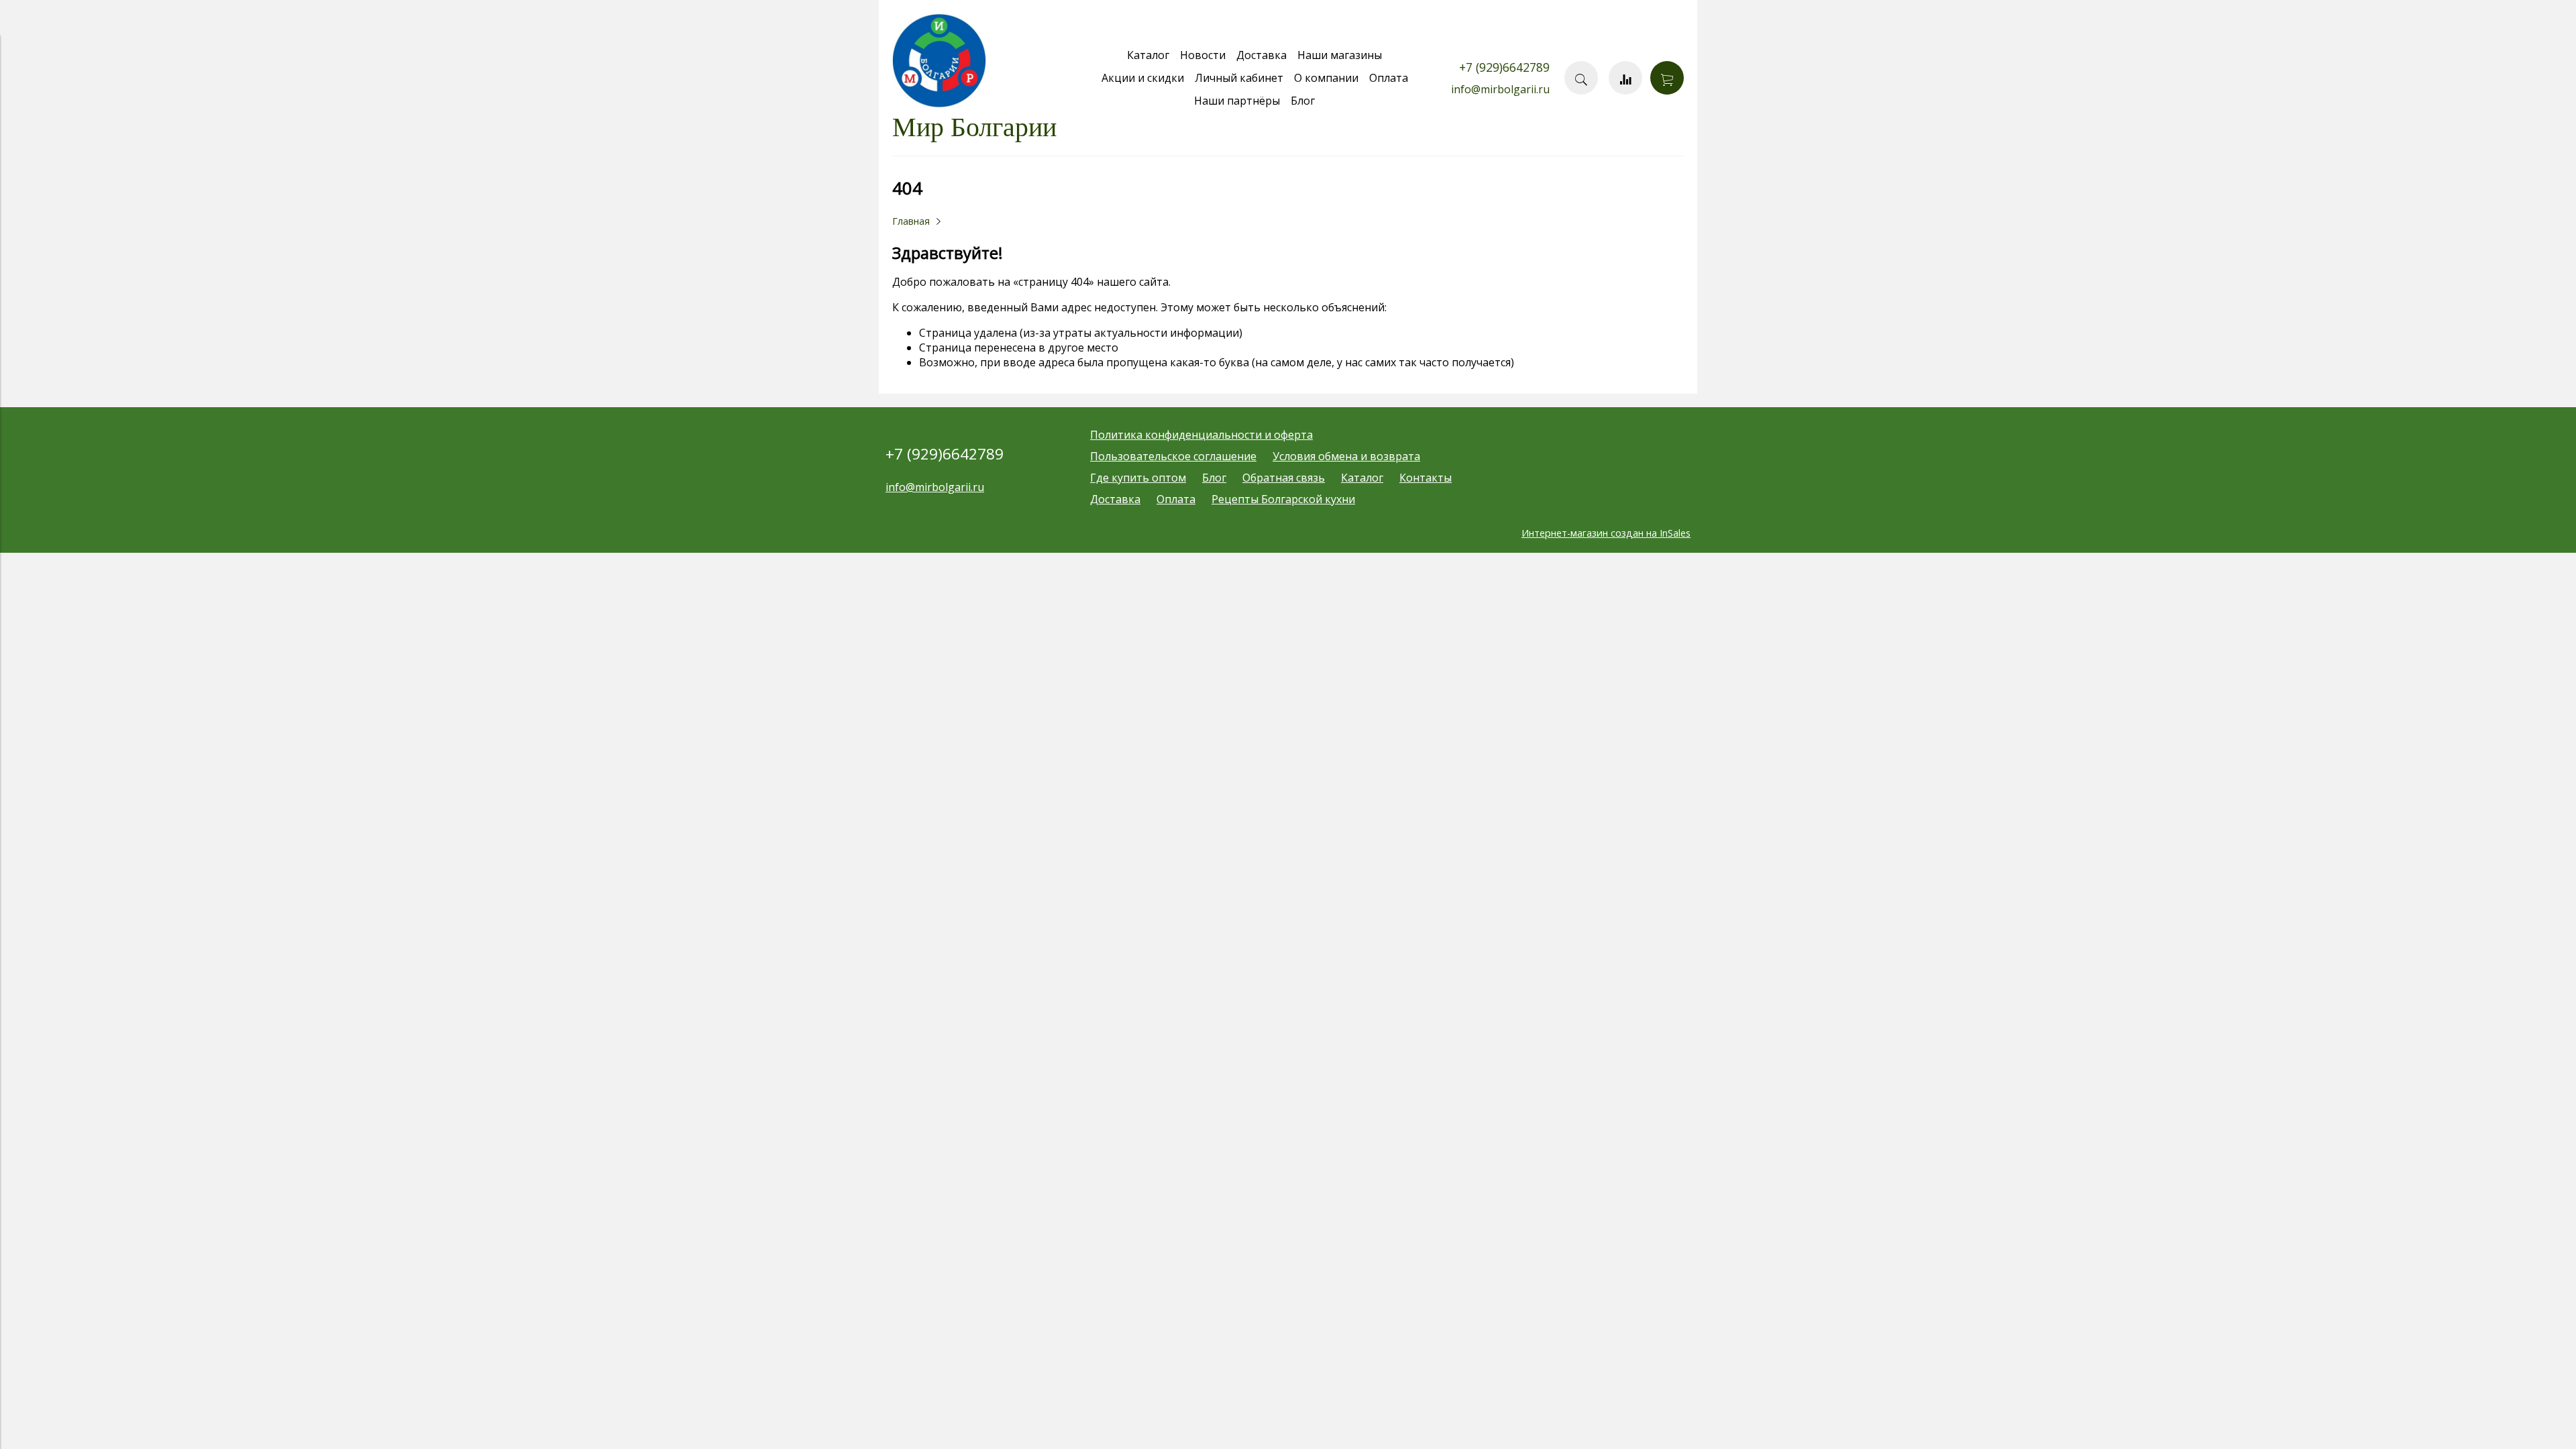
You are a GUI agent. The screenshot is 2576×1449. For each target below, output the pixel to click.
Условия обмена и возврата (1346, 456)
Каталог (1148, 55)
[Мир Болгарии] (939, 104)
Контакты (1426, 478)
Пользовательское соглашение (1173, 456)
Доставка (1262, 55)
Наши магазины (1340, 55)
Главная (911, 221)
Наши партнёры (1237, 101)
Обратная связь (1284, 478)
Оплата (1389, 78)
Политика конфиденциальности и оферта (1201, 435)
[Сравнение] (1625, 78)
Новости (1203, 55)
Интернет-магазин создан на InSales (1606, 533)
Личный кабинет (1239, 78)
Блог (1303, 101)
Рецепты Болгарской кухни (1283, 499)
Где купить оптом (1138, 478)
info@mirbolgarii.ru (1500, 89)
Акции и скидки (1143, 78)
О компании (1326, 78)
